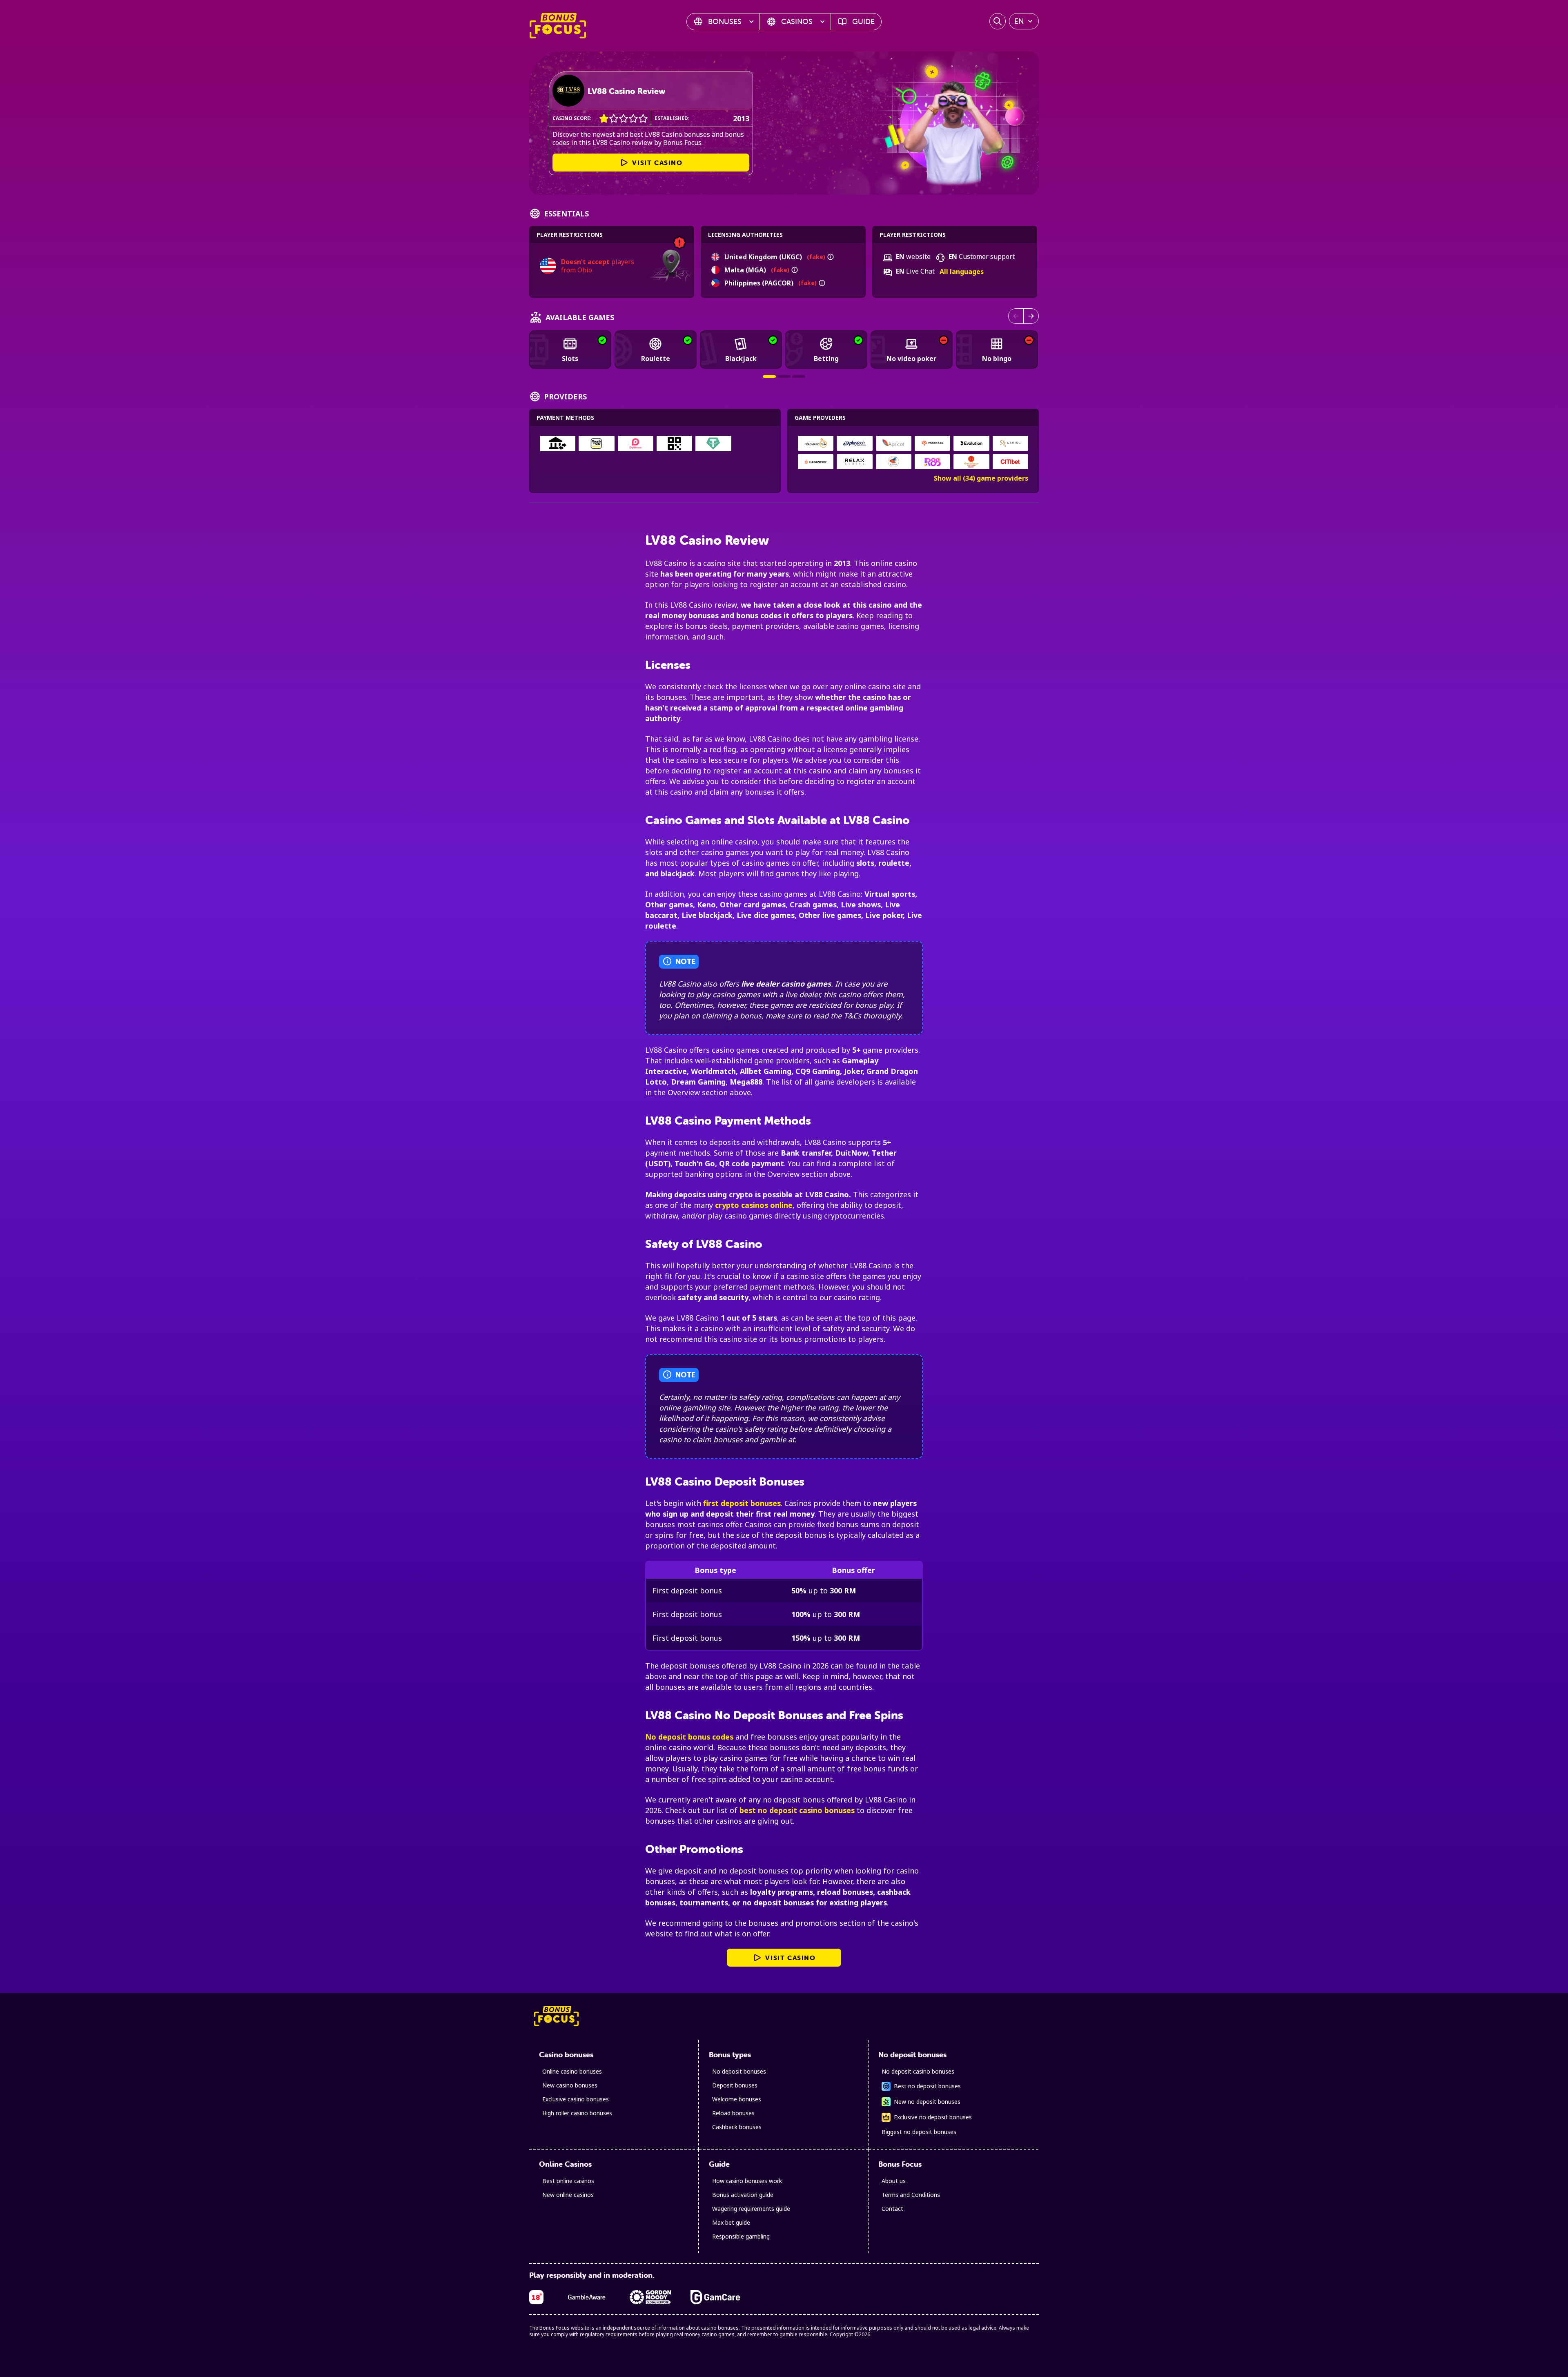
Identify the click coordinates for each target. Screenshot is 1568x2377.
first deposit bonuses (742, 1503)
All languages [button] (962, 272)
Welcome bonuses (737, 2099)
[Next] (1031, 316)
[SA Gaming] (1010, 443)
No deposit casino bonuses (918, 2071)
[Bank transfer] (558, 443)
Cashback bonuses (737, 2127)
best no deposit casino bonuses (797, 1810)
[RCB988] (893, 462)
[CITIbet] (1010, 462)
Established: (672, 118)
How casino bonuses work (747, 2181)
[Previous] (1016, 316)
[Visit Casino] (568, 91)
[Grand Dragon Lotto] (971, 462)
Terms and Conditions (911, 2195)
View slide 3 (799, 376)
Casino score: (572, 118)
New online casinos (568, 2195)
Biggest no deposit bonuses (919, 2132)
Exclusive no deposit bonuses (933, 2117)
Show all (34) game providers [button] (981, 478)
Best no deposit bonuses (927, 2086)
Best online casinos (568, 2181)
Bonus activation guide (743, 2195)
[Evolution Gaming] (971, 443)
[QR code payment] (674, 443)
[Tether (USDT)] (713, 443)
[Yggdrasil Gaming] (933, 443)
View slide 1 (769, 376)
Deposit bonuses (735, 2085)
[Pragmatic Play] (816, 443)
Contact (892, 2209)
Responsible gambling (741, 2236)
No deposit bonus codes (689, 1737)
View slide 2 (784, 376)
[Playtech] (855, 443)
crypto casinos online (754, 1205)
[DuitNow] (636, 443)
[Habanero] (816, 462)
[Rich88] (933, 462)
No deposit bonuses (739, 2071)
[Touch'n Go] (596, 443)
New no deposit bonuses (927, 2102)
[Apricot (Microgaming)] (893, 443)
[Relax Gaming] (855, 462)
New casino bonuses (570, 2085)
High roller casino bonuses (577, 2113)
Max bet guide (731, 2222)
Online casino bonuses (572, 2071)
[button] (831, 257)
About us (894, 2181)
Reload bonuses (733, 2113)
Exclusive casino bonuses (576, 2099)
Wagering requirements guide (751, 2209)
